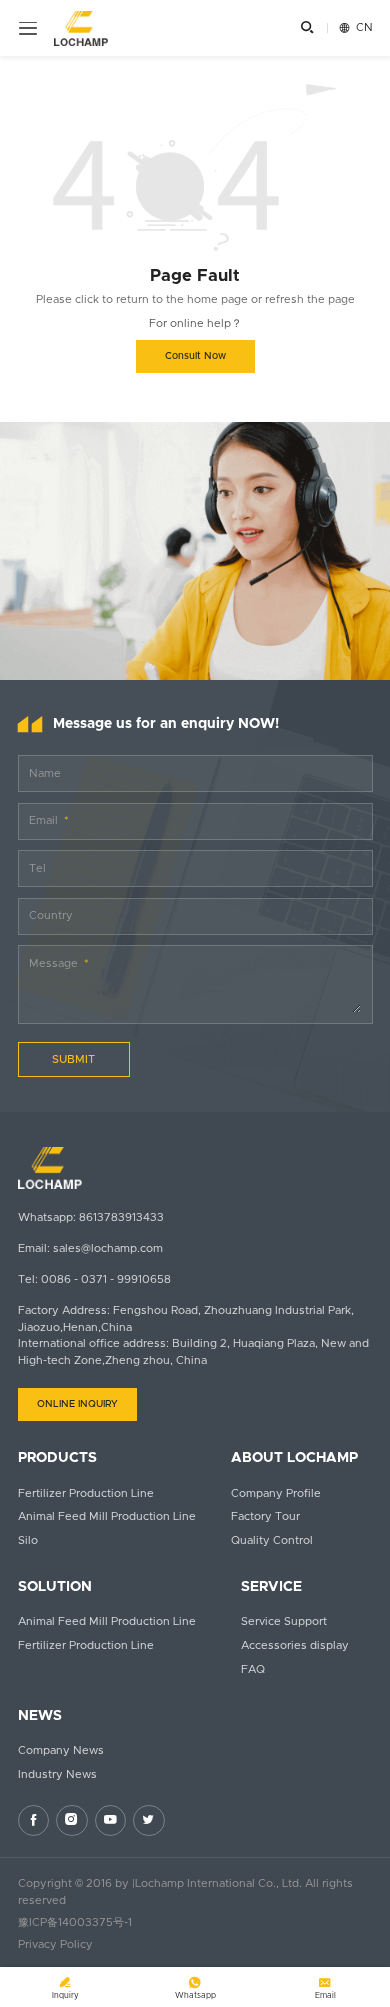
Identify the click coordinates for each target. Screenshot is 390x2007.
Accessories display (295, 1645)
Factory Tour (265, 1516)
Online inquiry (77, 1404)
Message (53, 963)
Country (51, 915)
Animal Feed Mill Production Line (107, 1516)
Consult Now (195, 356)
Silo (28, 1540)
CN (356, 27)
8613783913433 (121, 1217)
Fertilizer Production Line (86, 1493)
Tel (37, 868)
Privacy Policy (55, 1944)
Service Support (284, 1621)
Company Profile (276, 1493)
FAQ (253, 1669)
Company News (61, 1750)
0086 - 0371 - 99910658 (106, 1279)
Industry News (57, 1774)
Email (43, 820)
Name (45, 773)
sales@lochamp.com (108, 1248)
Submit (73, 1059)
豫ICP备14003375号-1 (75, 1922)
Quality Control (272, 1540)
